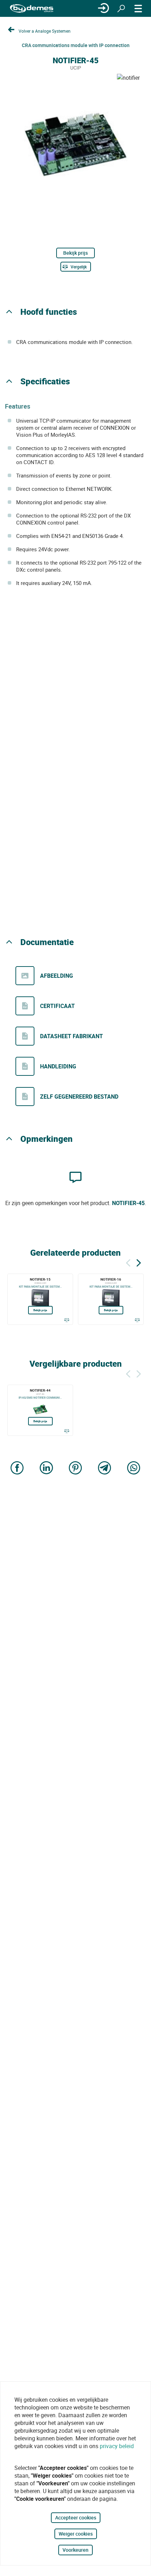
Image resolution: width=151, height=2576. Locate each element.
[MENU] (138, 8)
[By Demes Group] (32, 9)
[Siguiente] (139, 1262)
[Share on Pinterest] (75, 1468)
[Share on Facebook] (17, 1468)
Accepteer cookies (76, 2518)
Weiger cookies (76, 2534)
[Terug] (128, 1262)
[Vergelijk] (67, 1320)
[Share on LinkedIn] (46, 1468)
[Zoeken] (121, 8)
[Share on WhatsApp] (134, 1468)
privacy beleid (117, 2446)
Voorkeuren (75, 2550)
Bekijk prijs (75, 253)
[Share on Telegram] (105, 1468)
